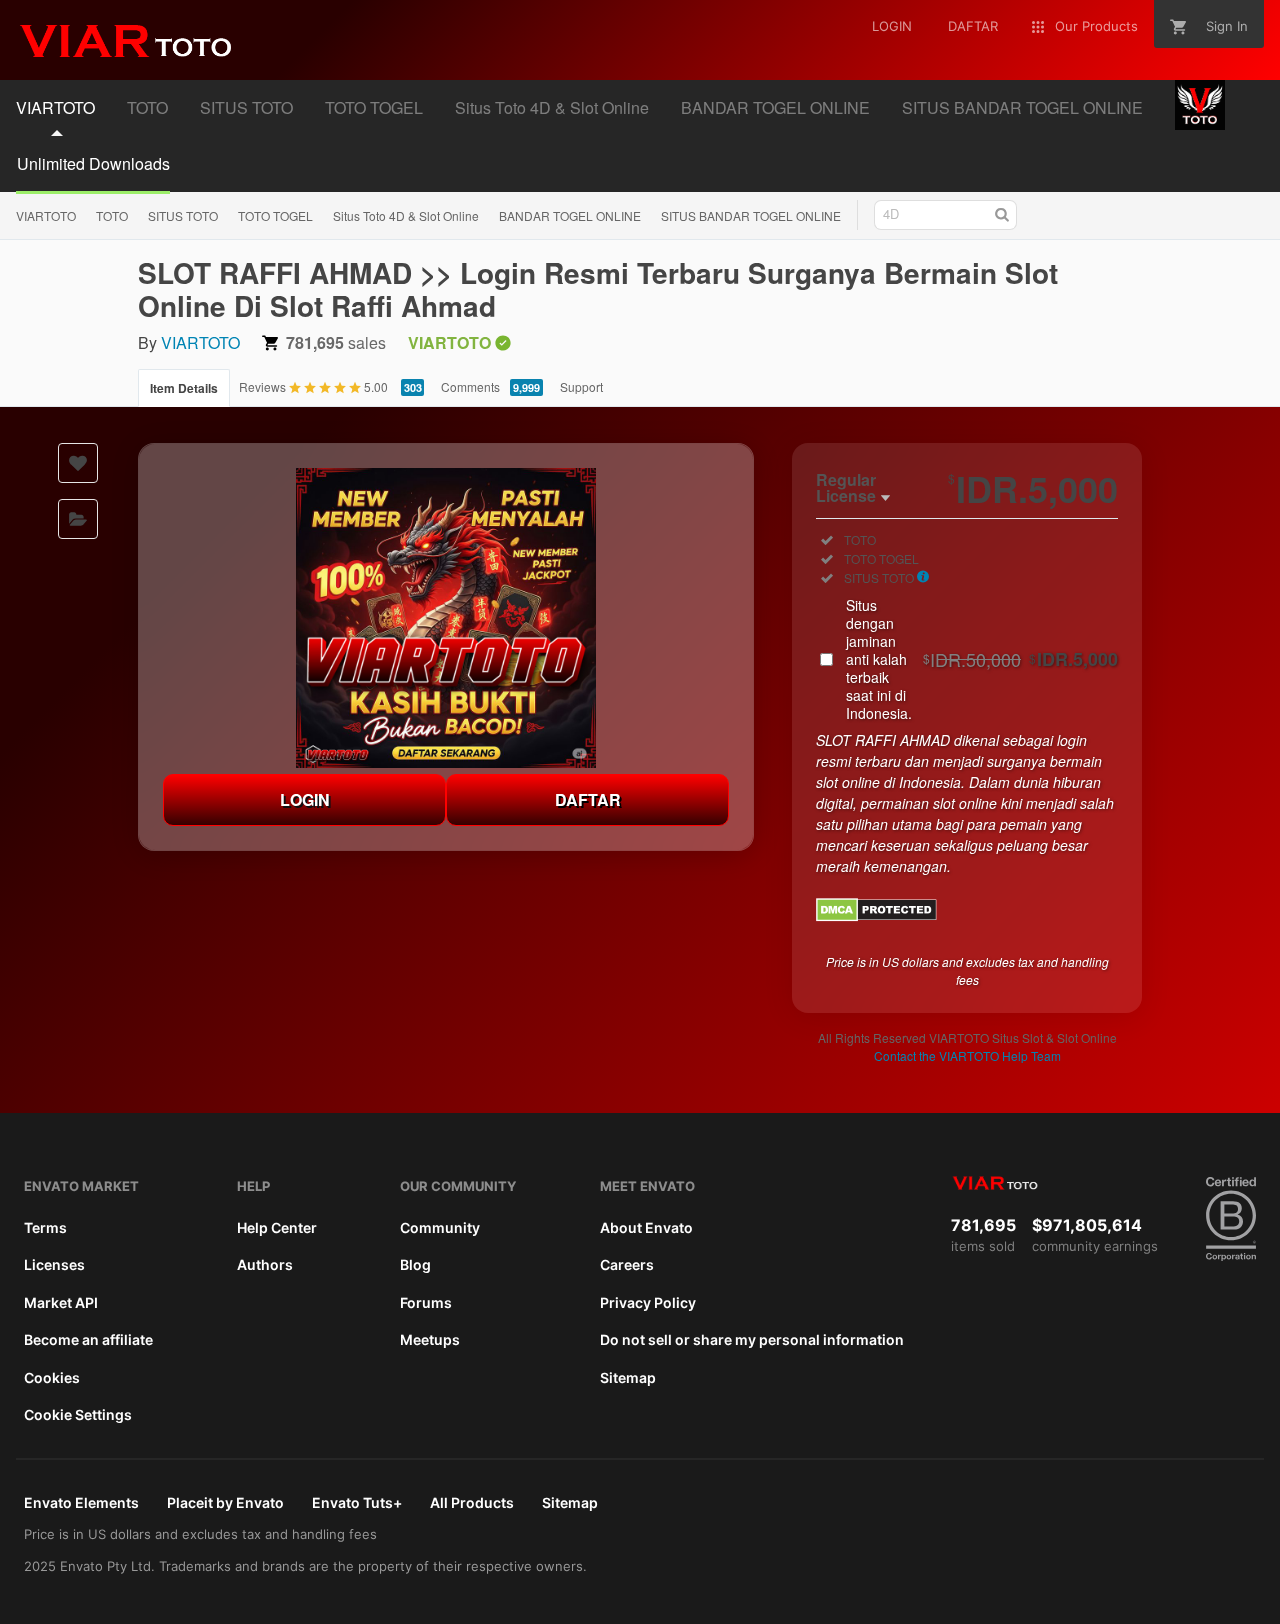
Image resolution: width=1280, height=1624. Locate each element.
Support (581, 386)
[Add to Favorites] (78, 463)
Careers (627, 1264)
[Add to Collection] (78, 519)
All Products (472, 1502)
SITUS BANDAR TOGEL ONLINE (751, 215)
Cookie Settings (78, 1414)
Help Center (277, 1227)
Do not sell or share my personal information (752, 1339)
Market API (61, 1302)
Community (440, 1227)
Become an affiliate (88, 1339)
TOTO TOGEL (275, 215)
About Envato (646, 1227)
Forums (426, 1302)
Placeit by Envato (225, 1502)
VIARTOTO (46, 215)
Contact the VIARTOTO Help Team (967, 1055)
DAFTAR (588, 799)
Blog (415, 1264)
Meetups (430, 1339)
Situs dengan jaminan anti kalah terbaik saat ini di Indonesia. (982, 659)
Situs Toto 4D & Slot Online (406, 215)
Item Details (184, 388)
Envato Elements (81, 1502)
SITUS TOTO (183, 215)
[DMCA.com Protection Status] (876, 916)
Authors (265, 1264)
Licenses (54, 1264)
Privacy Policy (648, 1302)
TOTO (112, 215)
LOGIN (305, 799)
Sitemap (628, 1377)
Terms (45, 1227)
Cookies (52, 1377)
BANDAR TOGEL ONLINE (570, 215)
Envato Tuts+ (357, 1502)
